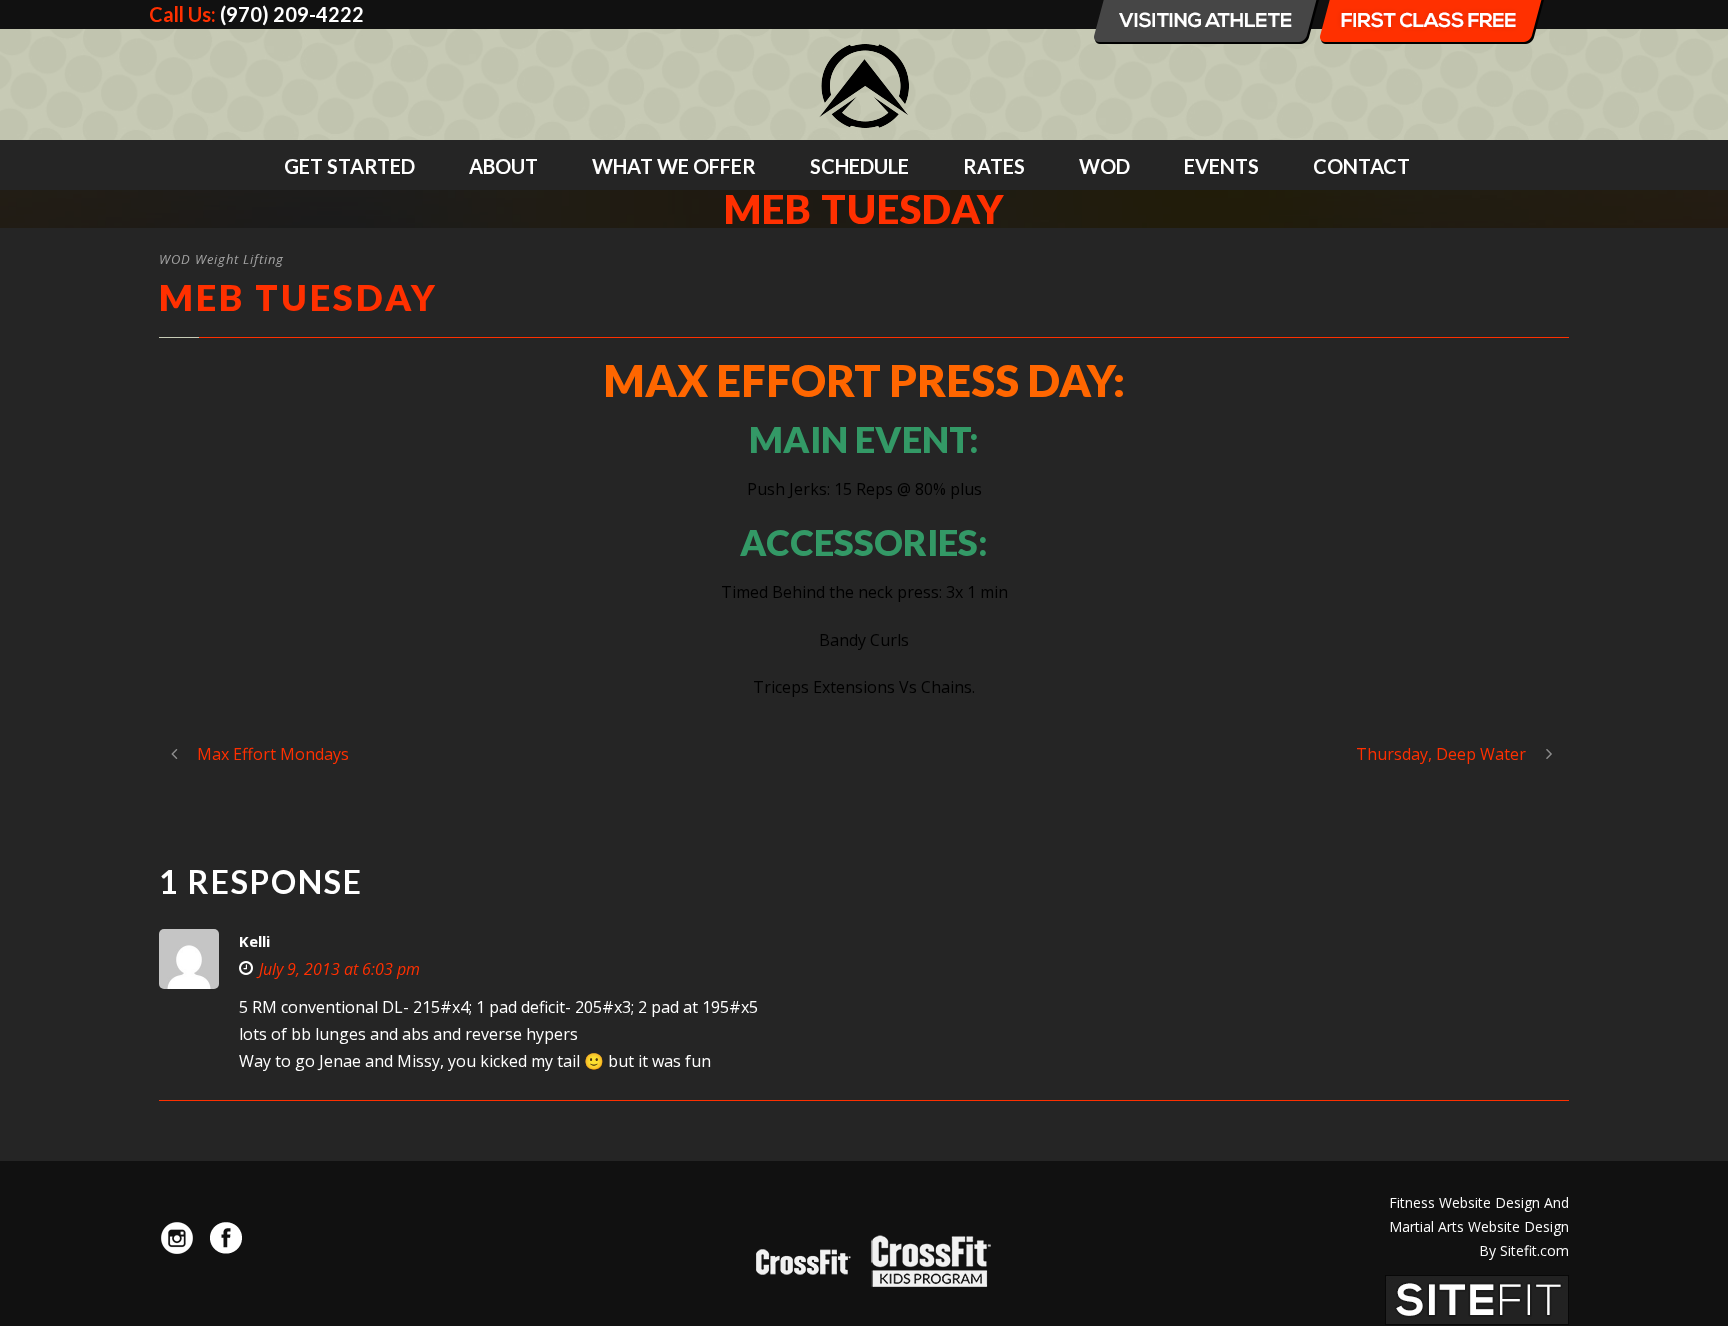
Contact (1361, 166)
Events (1221, 166)
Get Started (349, 166)
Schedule (859, 166)
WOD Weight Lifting (221, 259)
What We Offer (674, 166)
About (503, 166)
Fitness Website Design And (1479, 1202)
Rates (994, 166)
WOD (1104, 166)
